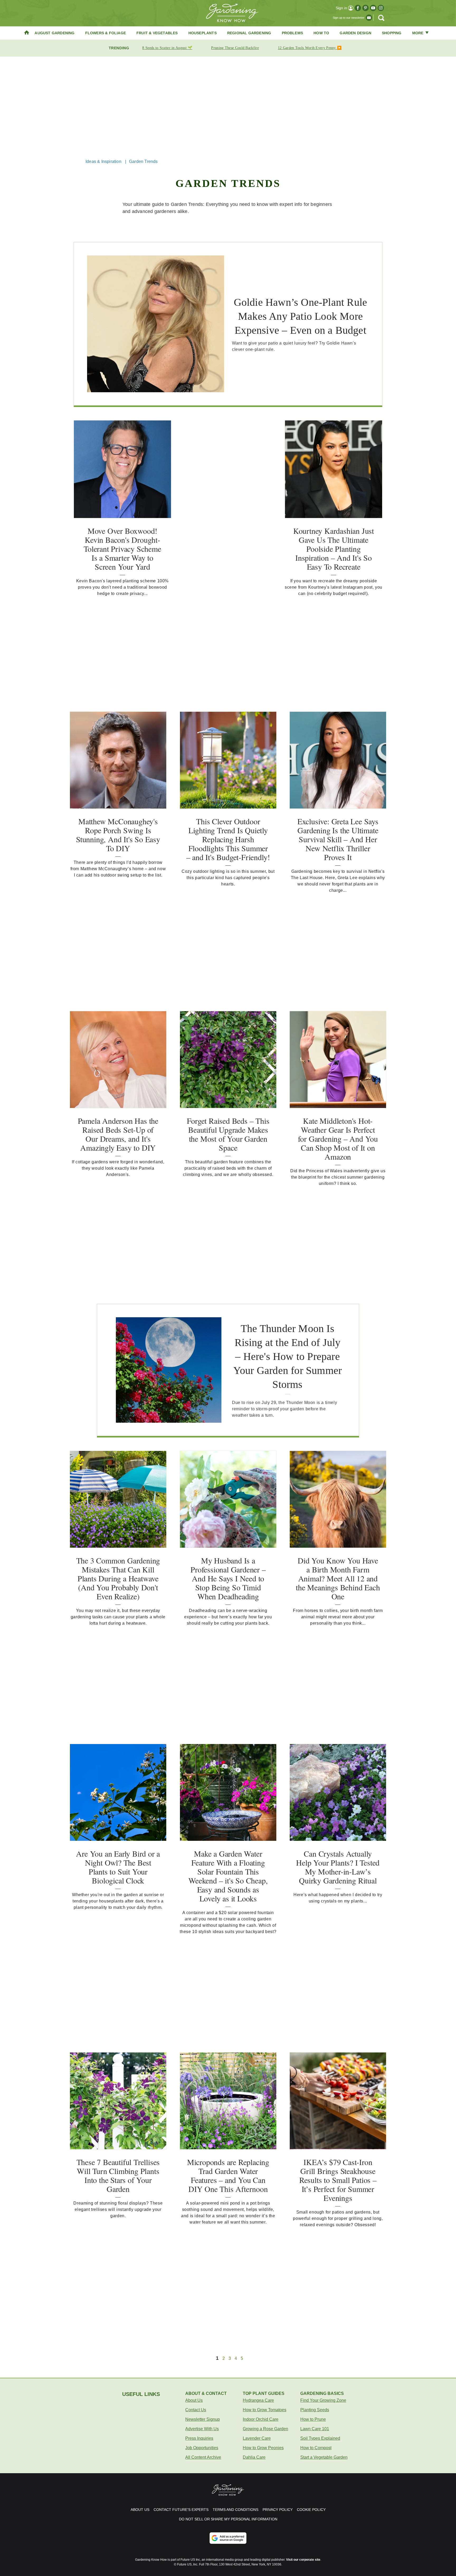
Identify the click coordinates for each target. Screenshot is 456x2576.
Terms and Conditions (236, 2510)
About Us (194, 2400)
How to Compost (316, 2448)
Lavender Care (257, 2438)
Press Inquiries (199, 2438)
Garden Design (355, 33)
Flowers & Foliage (106, 33)
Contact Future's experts (181, 2510)
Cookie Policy (311, 2510)
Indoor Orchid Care (261, 2419)
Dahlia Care (254, 2457)
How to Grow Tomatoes (265, 2410)
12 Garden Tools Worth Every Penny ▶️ (310, 48)
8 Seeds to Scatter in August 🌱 (167, 48)
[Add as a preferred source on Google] (228, 2538)
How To (321, 33)
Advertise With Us (202, 2429)
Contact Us (196, 2410)
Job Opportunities (202, 2448)
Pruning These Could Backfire (235, 48)
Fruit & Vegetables (157, 33)
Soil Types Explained (320, 2438)
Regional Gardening (249, 33)
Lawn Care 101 (315, 2429)
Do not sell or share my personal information (228, 2519)
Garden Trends (143, 161)
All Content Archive (203, 2457)
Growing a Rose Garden (265, 2429)
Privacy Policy (278, 2510)
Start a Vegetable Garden (324, 2457)
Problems (293, 33)
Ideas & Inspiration (103, 161)
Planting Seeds (315, 2410)
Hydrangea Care (258, 2400)
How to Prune (313, 2419)
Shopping (392, 33)
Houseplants (203, 33)
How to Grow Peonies (263, 2448)
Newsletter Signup (203, 2419)
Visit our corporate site (303, 2560)
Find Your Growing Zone (323, 2400)
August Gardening (54, 33)
